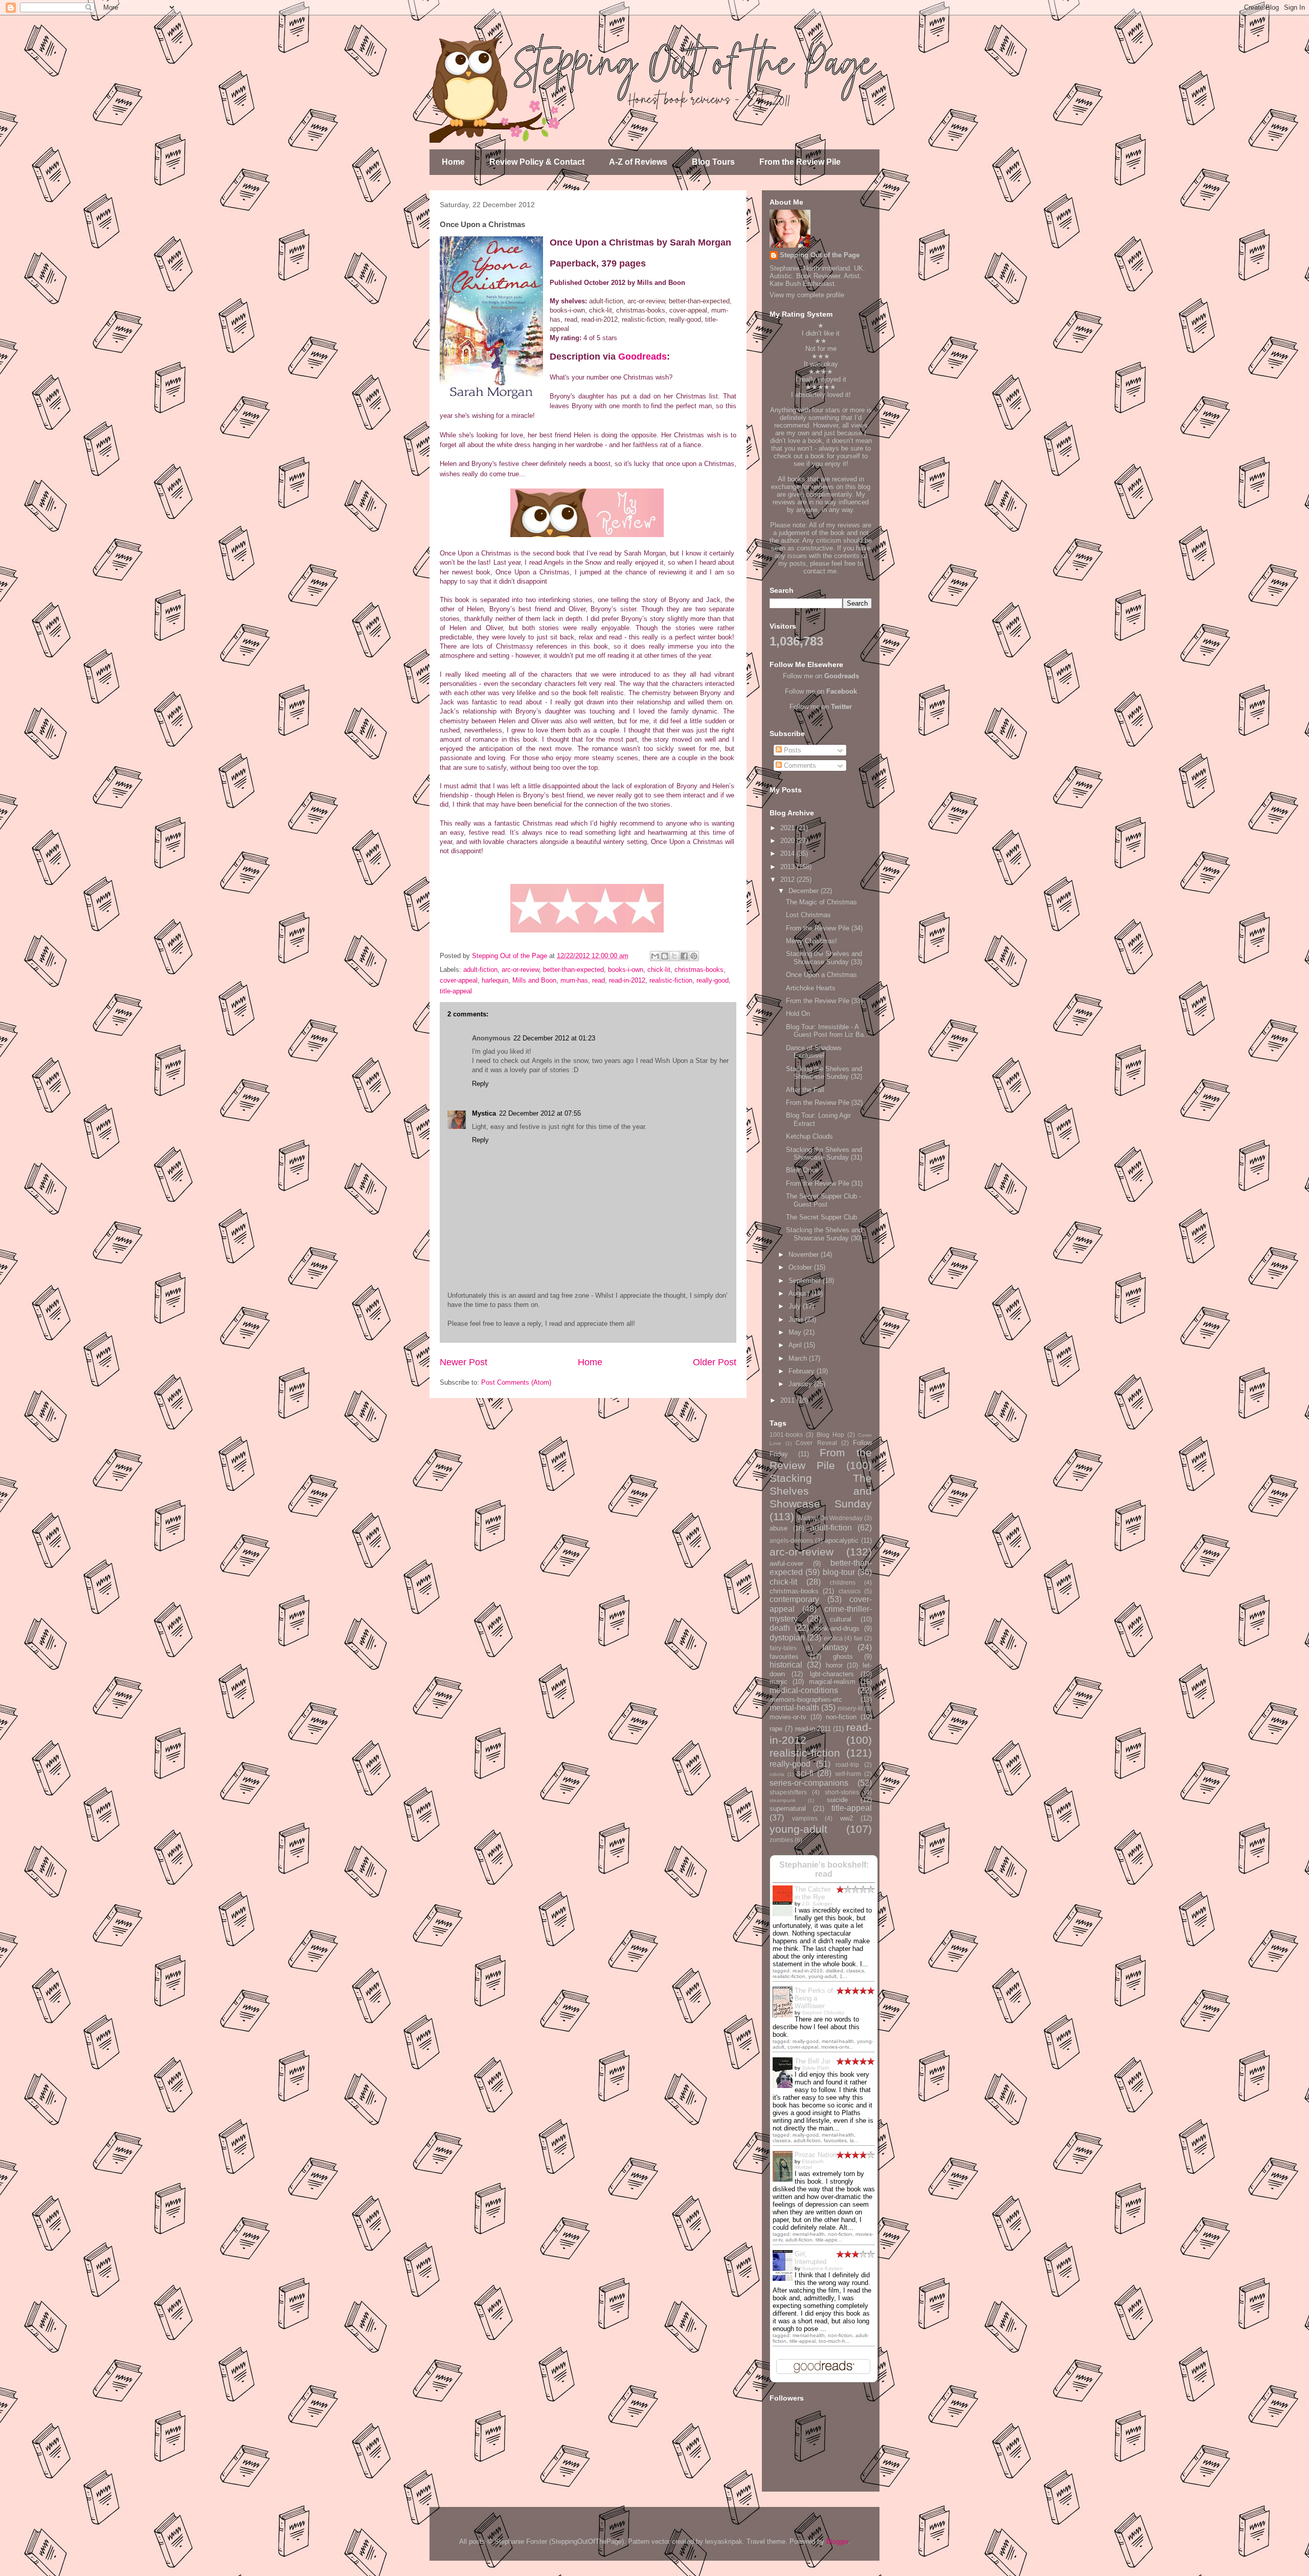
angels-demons (791, 1540)
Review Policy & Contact (537, 162)
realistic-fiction (671, 980)
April (796, 1345)
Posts (792, 750)
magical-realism (832, 1682)
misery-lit (850, 1708)
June (797, 1319)
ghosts (843, 1657)
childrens (843, 1582)
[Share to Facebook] (684, 956)
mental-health (794, 1708)
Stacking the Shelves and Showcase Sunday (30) (824, 1234)
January (801, 1384)
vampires (805, 1818)
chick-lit (659, 970)
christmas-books (699, 970)
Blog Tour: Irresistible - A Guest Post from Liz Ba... (828, 1031)
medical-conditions (804, 1690)
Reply (480, 1084)
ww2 (847, 1818)
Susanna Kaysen (822, 2268)
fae (858, 1638)
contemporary (794, 1599)
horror (834, 1665)
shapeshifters (788, 1792)
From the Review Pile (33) (824, 1001)
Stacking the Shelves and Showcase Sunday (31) (824, 1154)
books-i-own (626, 970)
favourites (784, 1657)
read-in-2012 (627, 980)
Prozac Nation (816, 2155)
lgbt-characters (832, 1674)
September (806, 1281)
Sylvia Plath (816, 2068)
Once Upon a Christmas (821, 975)
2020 (788, 841)
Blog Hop (830, 1435)
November (805, 1254)
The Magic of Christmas (821, 902)
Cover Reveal (816, 1443)
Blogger (837, 2541)
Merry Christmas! (811, 941)
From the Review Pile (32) (824, 1103)
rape (776, 1729)
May (796, 1332)
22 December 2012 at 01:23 (554, 1038)
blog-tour (839, 1572)
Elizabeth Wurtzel (809, 2164)
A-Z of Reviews (638, 162)
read (599, 980)
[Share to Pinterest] (694, 956)
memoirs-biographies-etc (806, 1700)
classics (850, 1591)
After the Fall (805, 1090)
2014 (788, 853)
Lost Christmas (808, 915)
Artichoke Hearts (811, 988)
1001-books (786, 1435)
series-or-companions (809, 1783)
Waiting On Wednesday (830, 1518)
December (805, 891)
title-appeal (456, 991)
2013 (788, 867)
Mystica (484, 1113)
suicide (837, 1800)
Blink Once (802, 1170)
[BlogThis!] (665, 956)
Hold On (798, 1014)
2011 (788, 1400)
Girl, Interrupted (810, 2258)
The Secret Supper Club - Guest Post (823, 1200)
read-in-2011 (813, 1729)
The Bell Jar (813, 2061)
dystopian (787, 1638)
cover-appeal (459, 980)
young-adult (798, 1829)
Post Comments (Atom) (516, 1382)
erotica (833, 1638)
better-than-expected (573, 970)
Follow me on (821, 676)
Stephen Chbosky (823, 2013)
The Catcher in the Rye (813, 1893)
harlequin (495, 980)
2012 (788, 880)
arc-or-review (520, 970)
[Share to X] (674, 956)
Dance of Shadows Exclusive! (814, 1052)
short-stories (842, 1792)
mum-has (574, 980)
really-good (713, 980)
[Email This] (655, 956)
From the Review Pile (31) (824, 1183)
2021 (788, 828)
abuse (778, 1528)
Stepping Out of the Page (820, 255)
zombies (781, 1840)
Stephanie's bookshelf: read (824, 1869)
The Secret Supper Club (821, 1217)
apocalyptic (842, 1540)
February (803, 1371)
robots (777, 1774)
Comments (799, 765)
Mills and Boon (534, 980)
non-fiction (841, 1717)
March (799, 1358)
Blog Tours (713, 162)
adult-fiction (480, 970)
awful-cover (786, 1563)
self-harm (848, 1774)
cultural (841, 1619)
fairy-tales (783, 1648)
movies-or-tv (788, 1717)
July (796, 1306)
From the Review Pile (800, 162)
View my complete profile (807, 295)
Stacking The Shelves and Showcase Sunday (821, 1491)
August (800, 1293)
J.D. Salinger (817, 1904)
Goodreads (642, 357)
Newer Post (464, 1362)
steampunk (783, 1800)
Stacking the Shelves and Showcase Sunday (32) (824, 1073)
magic (778, 1682)
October (801, 1267)
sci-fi (805, 1773)
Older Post (715, 1362)
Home (453, 162)
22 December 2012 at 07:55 (540, 1113)
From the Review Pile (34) (824, 928)
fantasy (835, 1647)
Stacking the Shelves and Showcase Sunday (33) (824, 958)
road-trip (847, 1764)
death (780, 1628)
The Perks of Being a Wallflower (814, 1998)
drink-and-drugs (837, 1628)
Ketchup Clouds (809, 1136)
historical (786, 1665)
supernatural (788, 1808)
